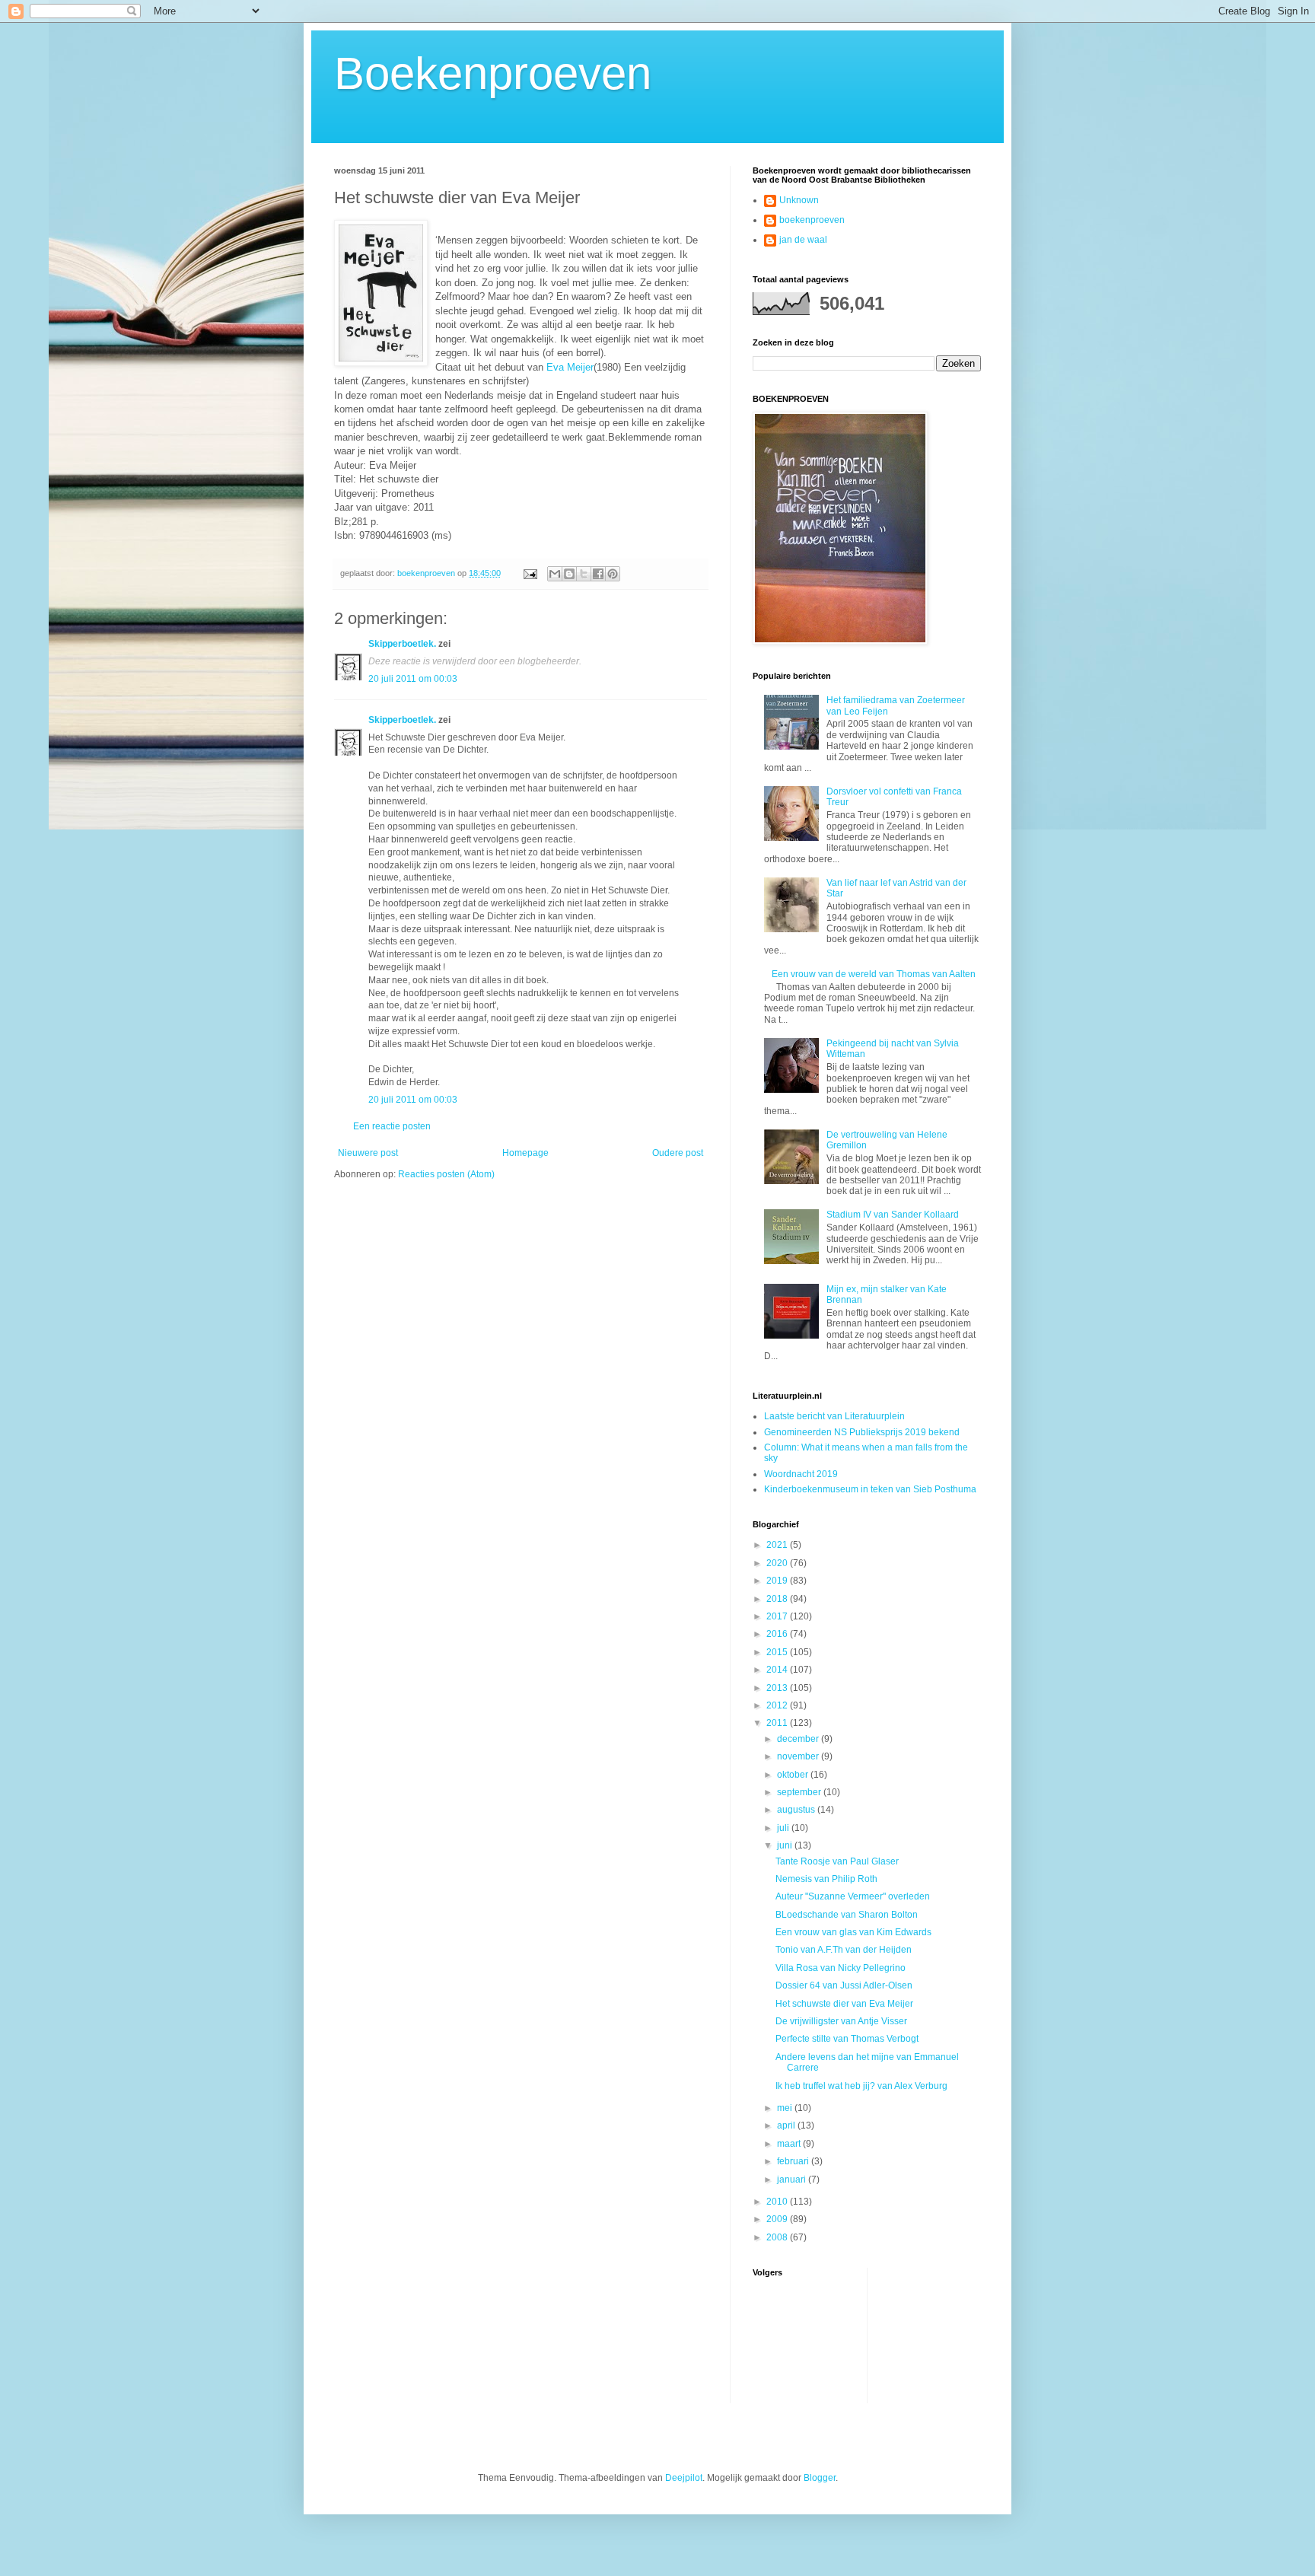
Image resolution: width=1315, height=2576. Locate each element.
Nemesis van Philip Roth (826, 1879)
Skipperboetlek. (402, 644)
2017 (778, 1616)
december (799, 1739)
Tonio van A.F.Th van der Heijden (844, 1950)
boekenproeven (812, 220)
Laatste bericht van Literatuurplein (834, 1416)
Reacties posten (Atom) (446, 1174)
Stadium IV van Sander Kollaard (893, 1215)
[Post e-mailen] (530, 573)
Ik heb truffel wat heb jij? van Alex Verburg (861, 2086)
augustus (797, 1810)
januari (793, 2180)
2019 (778, 1581)
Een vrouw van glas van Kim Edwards (853, 1932)
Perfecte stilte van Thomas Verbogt (847, 2039)
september (800, 1792)
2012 (778, 1705)
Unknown (799, 200)
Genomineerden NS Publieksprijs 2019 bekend (862, 1432)
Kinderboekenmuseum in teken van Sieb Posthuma (870, 1489)
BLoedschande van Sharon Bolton (847, 1915)
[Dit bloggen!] (569, 574)
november (799, 1756)
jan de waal (803, 240)
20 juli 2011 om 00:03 (413, 679)
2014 (778, 1670)
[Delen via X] (584, 574)
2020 (778, 1563)
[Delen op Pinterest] (613, 574)
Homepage (525, 1153)
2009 (778, 2219)
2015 (778, 1652)
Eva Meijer (570, 367)
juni (786, 1845)
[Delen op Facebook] (598, 574)
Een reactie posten (392, 1126)
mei (786, 2108)
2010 (778, 2202)
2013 (778, 1688)
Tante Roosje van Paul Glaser (837, 1861)
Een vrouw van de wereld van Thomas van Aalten (874, 974)
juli (784, 1828)
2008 (778, 2237)
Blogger (820, 2478)
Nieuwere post (368, 1153)
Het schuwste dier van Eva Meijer (844, 2004)
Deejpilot (684, 2478)
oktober (794, 1775)
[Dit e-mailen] (555, 574)
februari (794, 2161)
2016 (778, 1634)
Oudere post (678, 1153)
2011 (778, 1723)
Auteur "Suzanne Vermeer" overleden (853, 1896)
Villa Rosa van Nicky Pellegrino (841, 1968)
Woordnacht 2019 (801, 1474)
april (787, 2125)
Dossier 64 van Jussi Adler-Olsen (844, 1985)
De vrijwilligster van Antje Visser (841, 2021)
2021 (778, 1545)
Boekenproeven (493, 73)
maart (790, 2144)
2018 (778, 1599)
